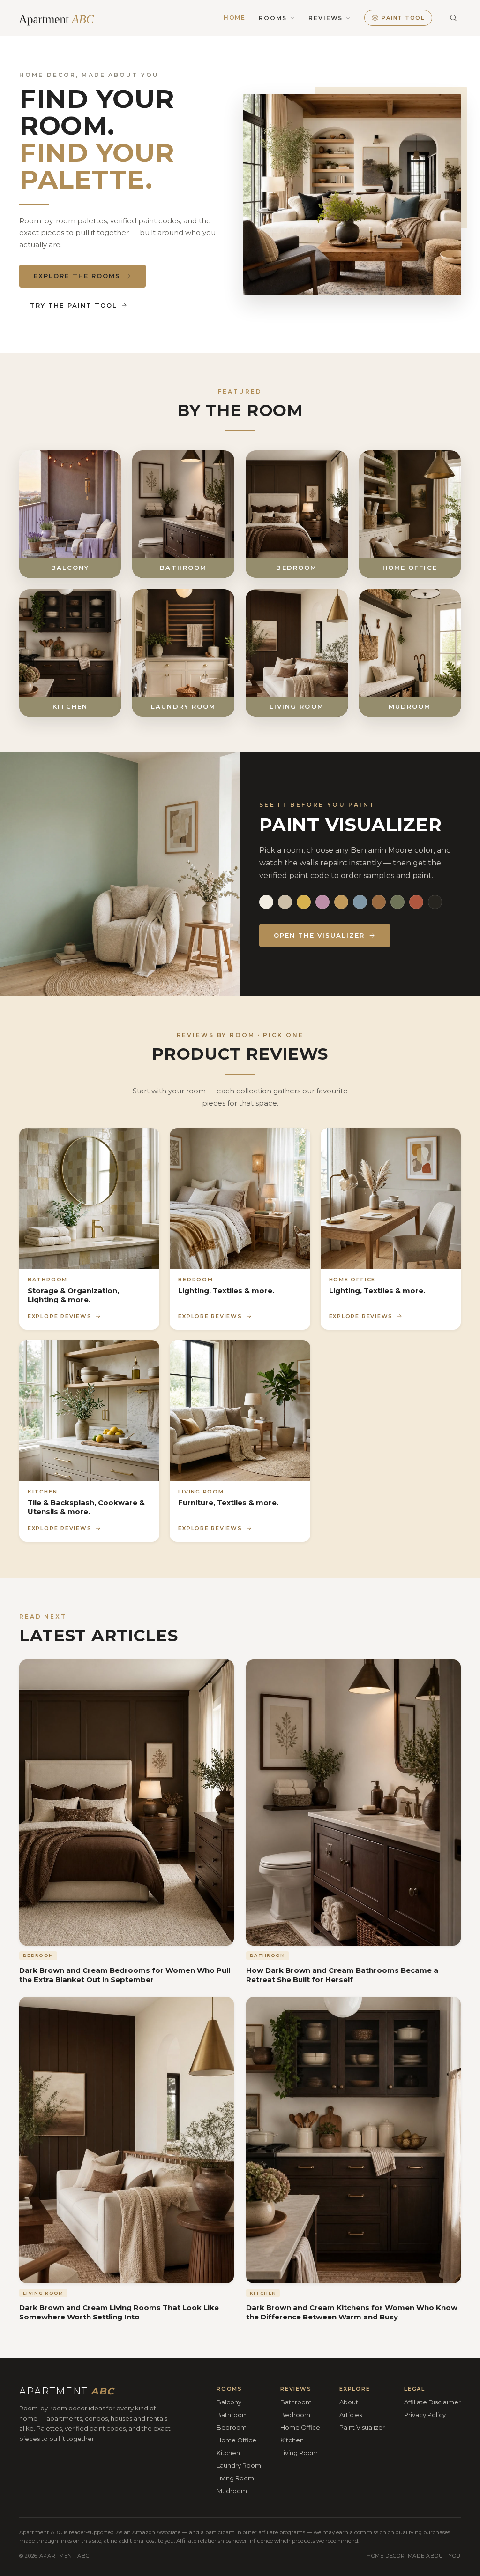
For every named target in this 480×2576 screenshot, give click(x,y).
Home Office (236, 2440)
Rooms (273, 18)
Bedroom (232, 2427)
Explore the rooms (77, 276)
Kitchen (228, 2453)
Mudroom (232, 2490)
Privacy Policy (425, 2415)
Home (235, 18)
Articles (351, 2415)
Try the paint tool (74, 305)
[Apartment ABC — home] (62, 18)
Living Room (235, 2478)
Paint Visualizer (362, 2427)
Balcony (229, 2402)
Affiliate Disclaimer (432, 2402)
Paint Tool (403, 18)
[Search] (453, 18)
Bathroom (232, 2415)
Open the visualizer (319, 935)
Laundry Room (239, 2465)
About (349, 2402)
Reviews (326, 18)
